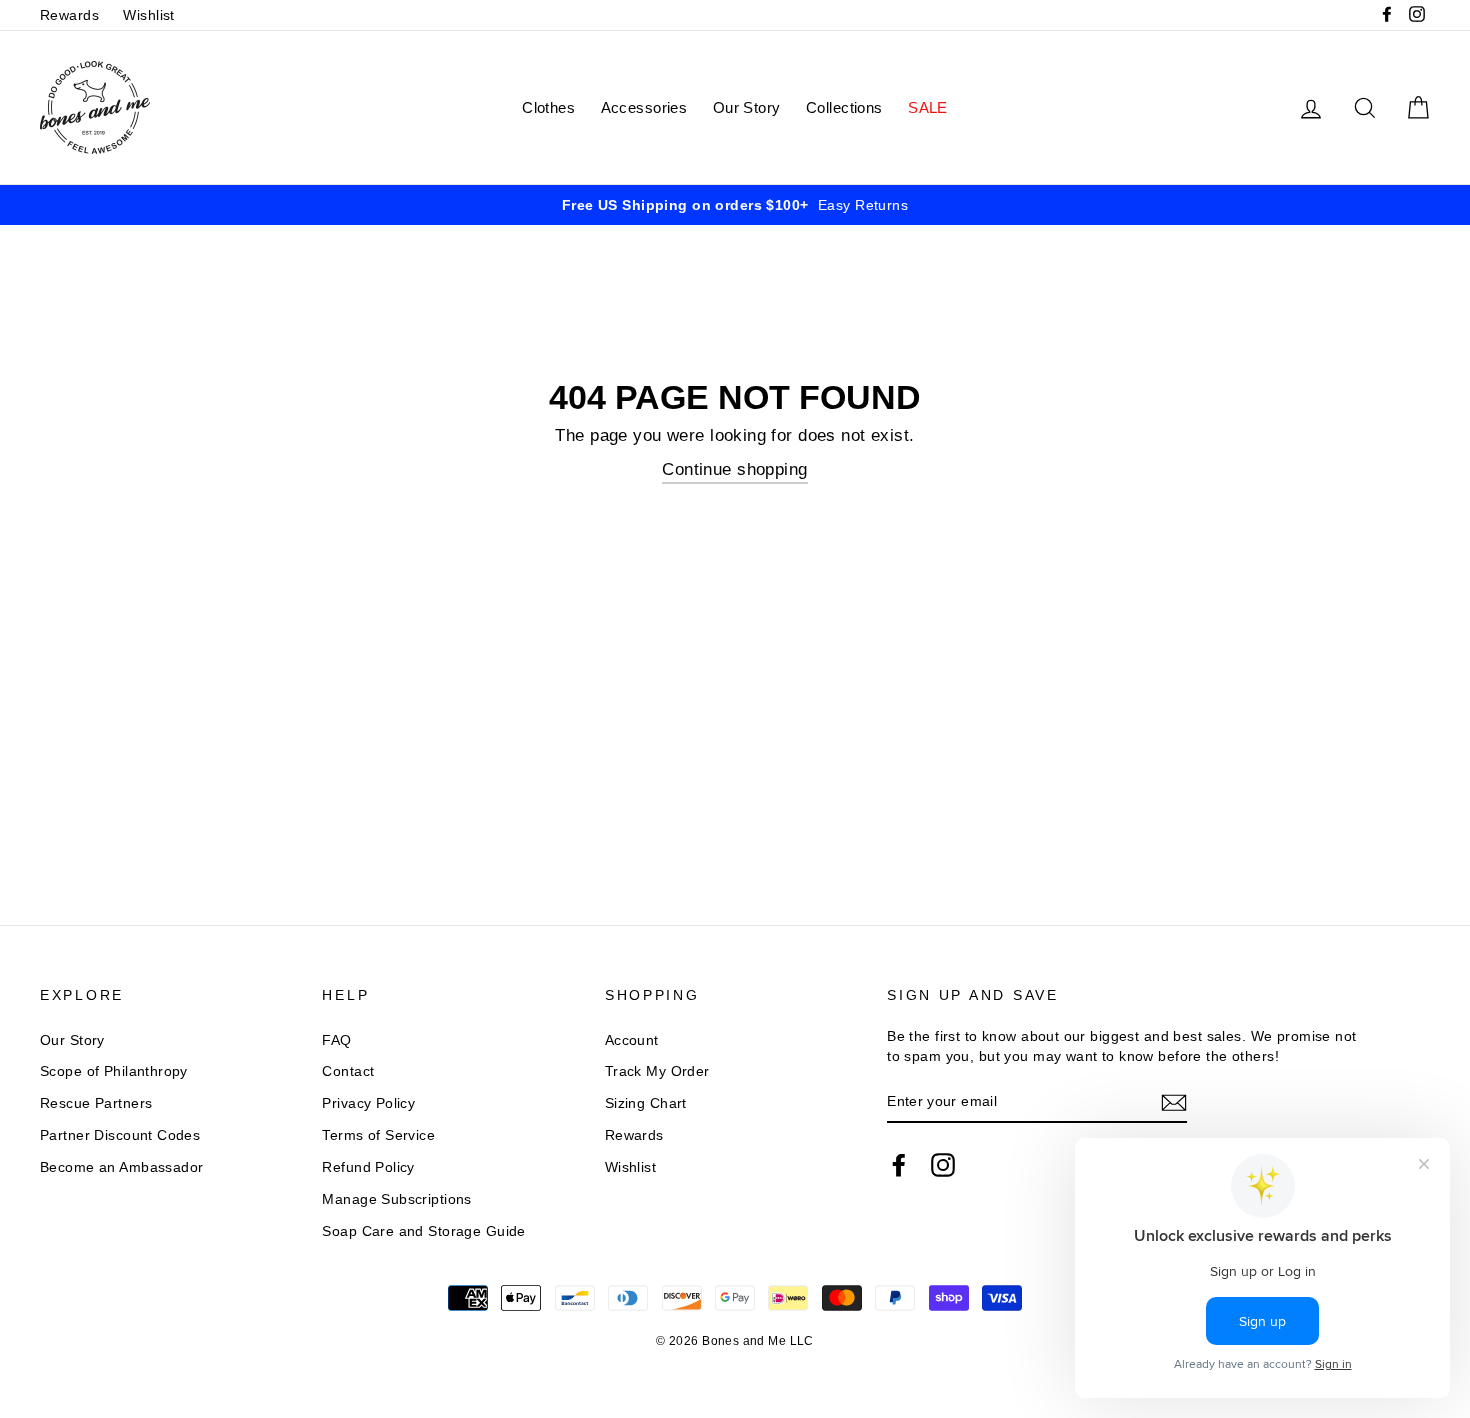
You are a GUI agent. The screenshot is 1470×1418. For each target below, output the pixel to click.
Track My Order (657, 1071)
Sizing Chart (646, 1103)
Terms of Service (378, 1135)
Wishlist (148, 15)
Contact (348, 1071)
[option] (735, 205)
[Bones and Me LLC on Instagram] (943, 1165)
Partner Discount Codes (120, 1135)
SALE (928, 107)
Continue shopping (734, 469)
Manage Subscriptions (397, 1199)
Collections (844, 107)
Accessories (644, 107)
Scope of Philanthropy (114, 1071)
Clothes (548, 107)
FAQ (336, 1040)
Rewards (69, 15)
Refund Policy (368, 1167)
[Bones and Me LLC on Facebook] (899, 1165)
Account (632, 1040)
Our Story (747, 107)
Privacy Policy (368, 1103)
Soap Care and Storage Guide (423, 1231)
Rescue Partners (96, 1103)
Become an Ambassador (122, 1167)
